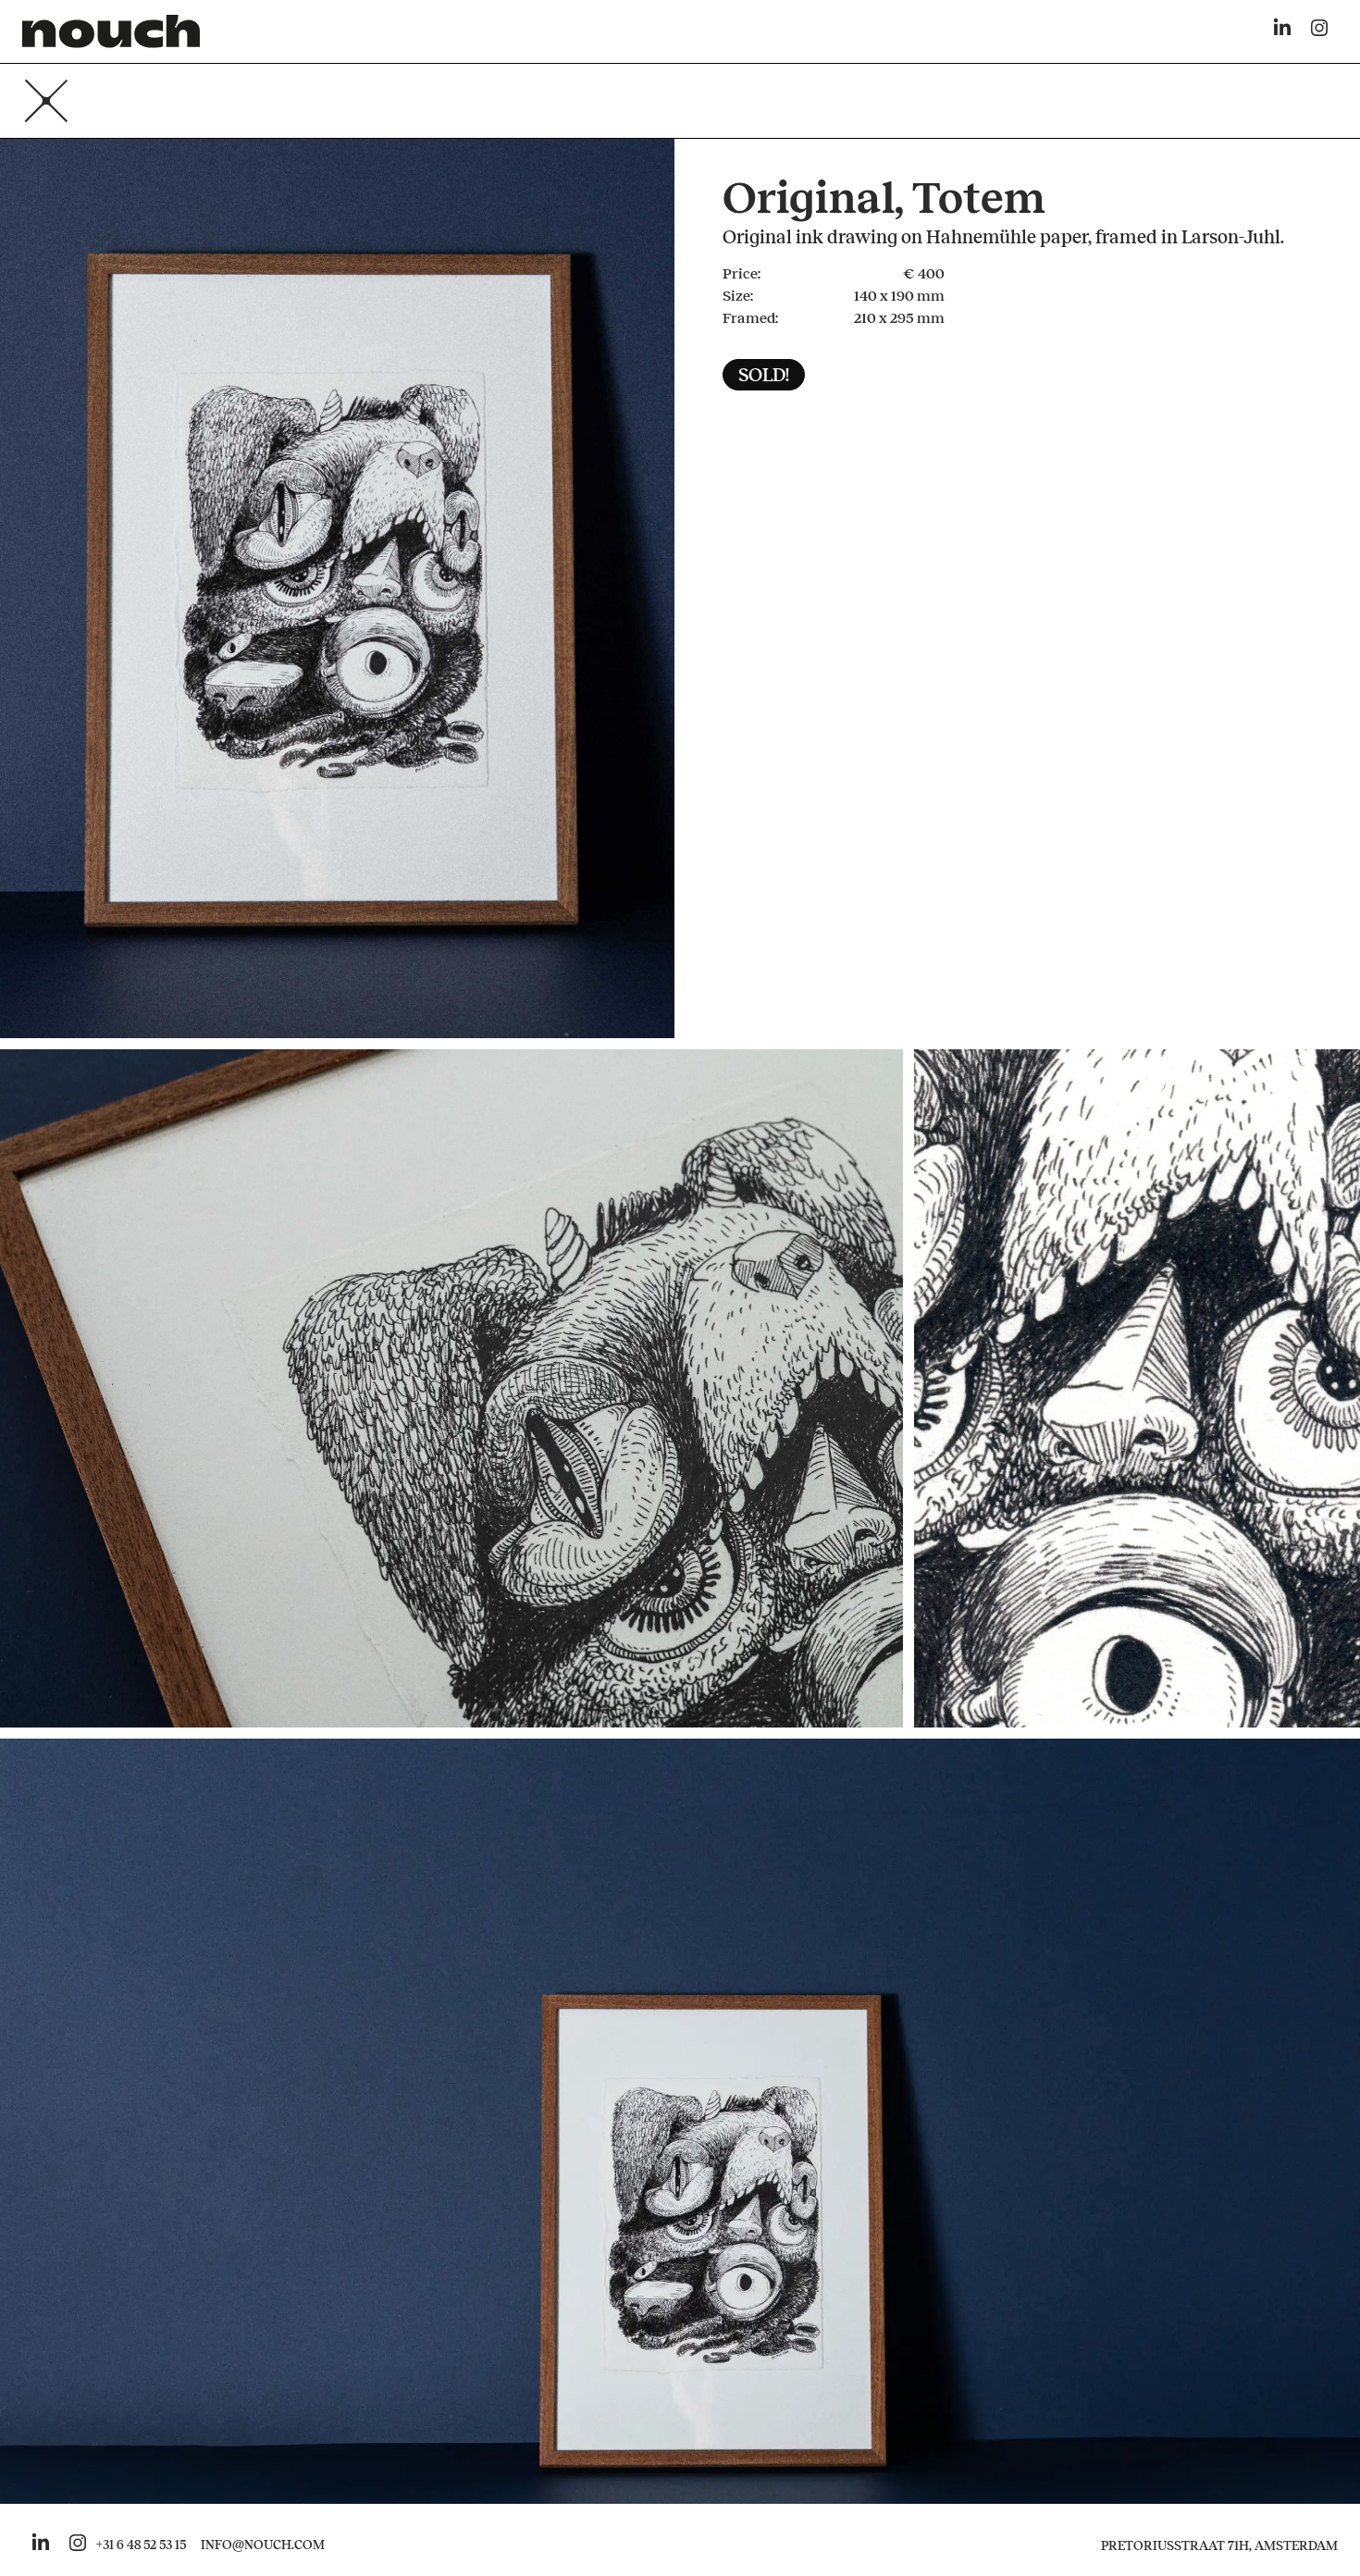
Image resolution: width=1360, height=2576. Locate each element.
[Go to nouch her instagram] (78, 2545)
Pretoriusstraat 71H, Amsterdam (1219, 2546)
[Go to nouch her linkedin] (41, 2545)
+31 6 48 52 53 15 (141, 2545)
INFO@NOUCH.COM (263, 2545)
